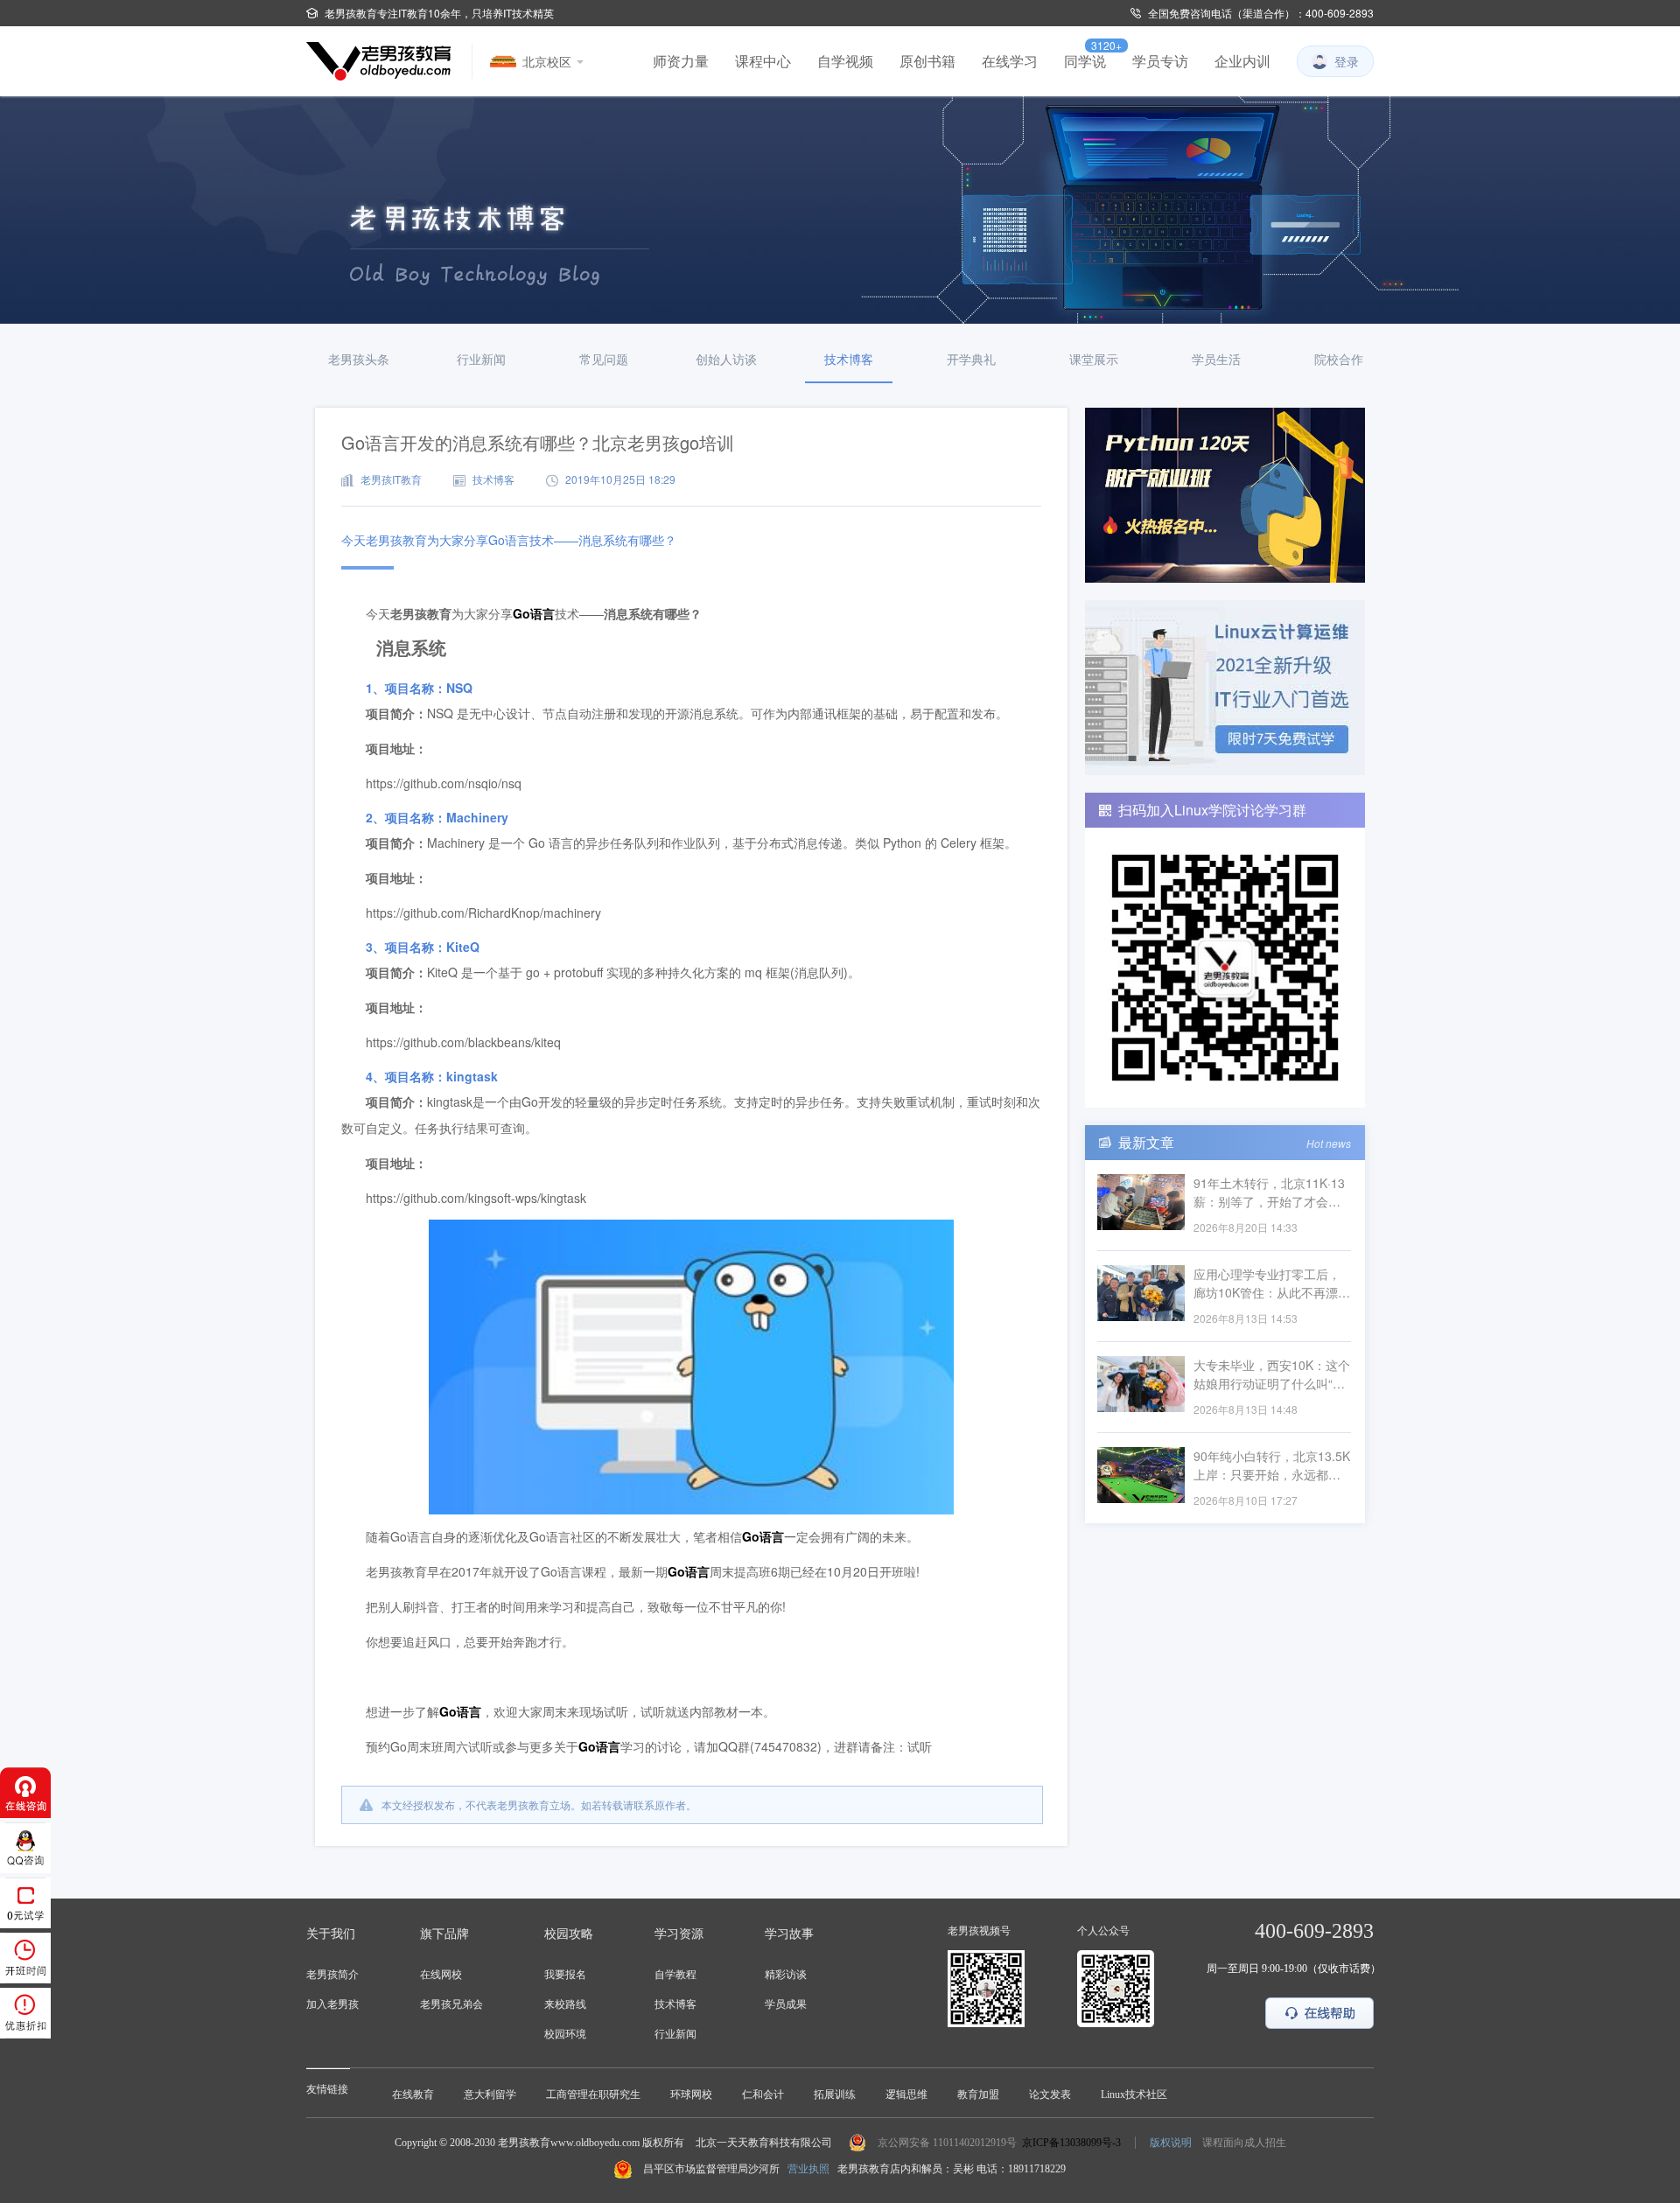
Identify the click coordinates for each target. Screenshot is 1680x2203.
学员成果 (786, 2004)
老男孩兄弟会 (451, 2004)
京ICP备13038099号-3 (1071, 2143)
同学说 (1085, 61)
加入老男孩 (332, 2004)
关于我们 (331, 1934)
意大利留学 (490, 2095)
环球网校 (691, 2095)
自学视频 (845, 61)
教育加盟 (978, 2095)
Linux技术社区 (1134, 2095)
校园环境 (565, 2034)
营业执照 (808, 2169)
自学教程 (675, 1975)
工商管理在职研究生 (593, 2095)
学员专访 (1160, 61)
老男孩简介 (332, 1975)
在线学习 (1010, 61)
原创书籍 (927, 61)
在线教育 (413, 2095)
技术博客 (675, 2004)
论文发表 (1050, 2095)
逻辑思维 (906, 2095)
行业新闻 (675, 2034)
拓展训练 (835, 2095)
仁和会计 (763, 2095)
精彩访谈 (786, 1975)
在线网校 (441, 1975)
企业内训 (1242, 61)
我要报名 (565, 1975)
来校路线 (565, 2004)
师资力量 (681, 61)
